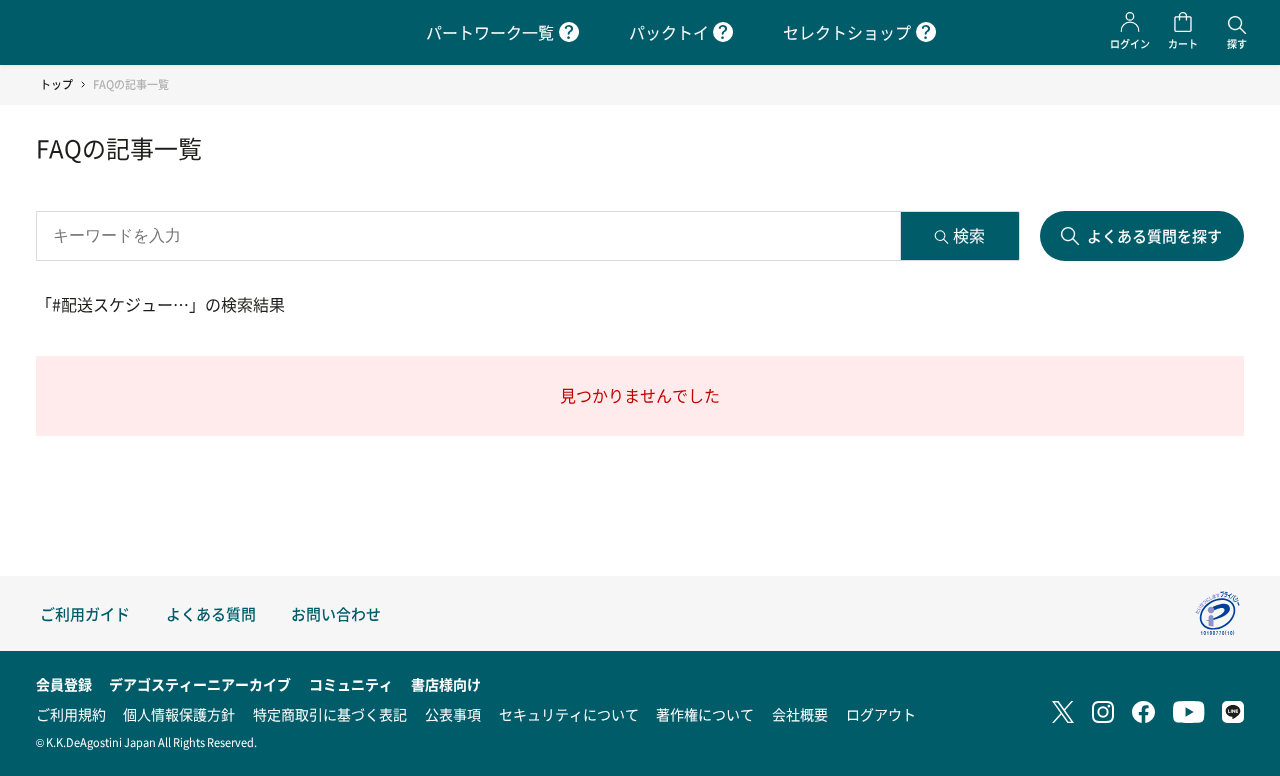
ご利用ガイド (85, 613)
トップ (56, 84)
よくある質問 (211, 613)
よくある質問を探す (1154, 235)
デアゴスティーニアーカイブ (200, 684)
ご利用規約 (71, 714)
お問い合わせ (336, 613)
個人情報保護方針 (179, 714)
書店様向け (446, 684)
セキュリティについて (569, 714)
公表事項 (453, 714)
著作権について (705, 714)
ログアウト (881, 714)
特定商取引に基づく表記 (330, 714)
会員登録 (64, 684)
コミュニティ (351, 684)
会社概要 (800, 714)
